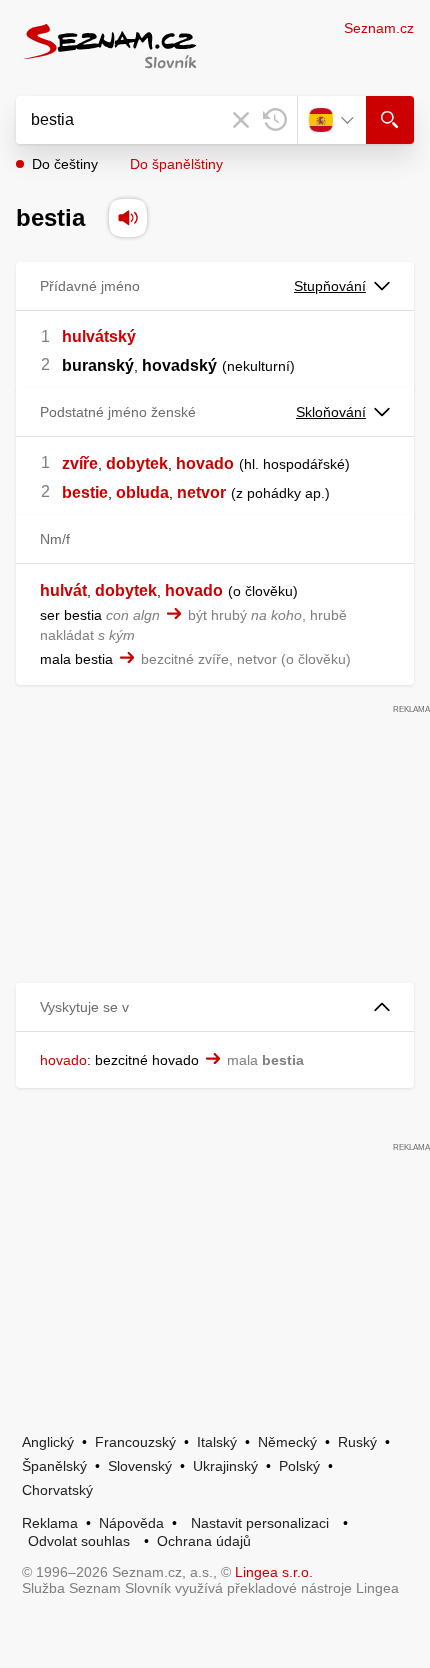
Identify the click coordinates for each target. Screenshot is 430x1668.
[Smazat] (241, 120)
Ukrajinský (225, 1466)
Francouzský (135, 1442)
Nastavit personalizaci (260, 1523)
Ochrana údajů (204, 1541)
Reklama (50, 1523)
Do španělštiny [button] (176, 164)
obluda (142, 492)
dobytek (137, 463)
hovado (205, 463)
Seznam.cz (379, 28)
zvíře (80, 463)
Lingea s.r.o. (274, 1572)
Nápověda (131, 1523)
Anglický (48, 1442)
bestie (85, 492)
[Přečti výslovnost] (128, 218)
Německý (287, 1442)
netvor (201, 492)
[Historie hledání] (275, 120)
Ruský (357, 1442)
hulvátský (99, 336)
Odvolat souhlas (79, 1541)
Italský (217, 1442)
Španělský (54, 1466)
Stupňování (330, 286)
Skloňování (331, 412)
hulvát (63, 590)
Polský (299, 1466)
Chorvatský (57, 1490)
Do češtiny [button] (65, 164)
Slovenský (140, 1466)
